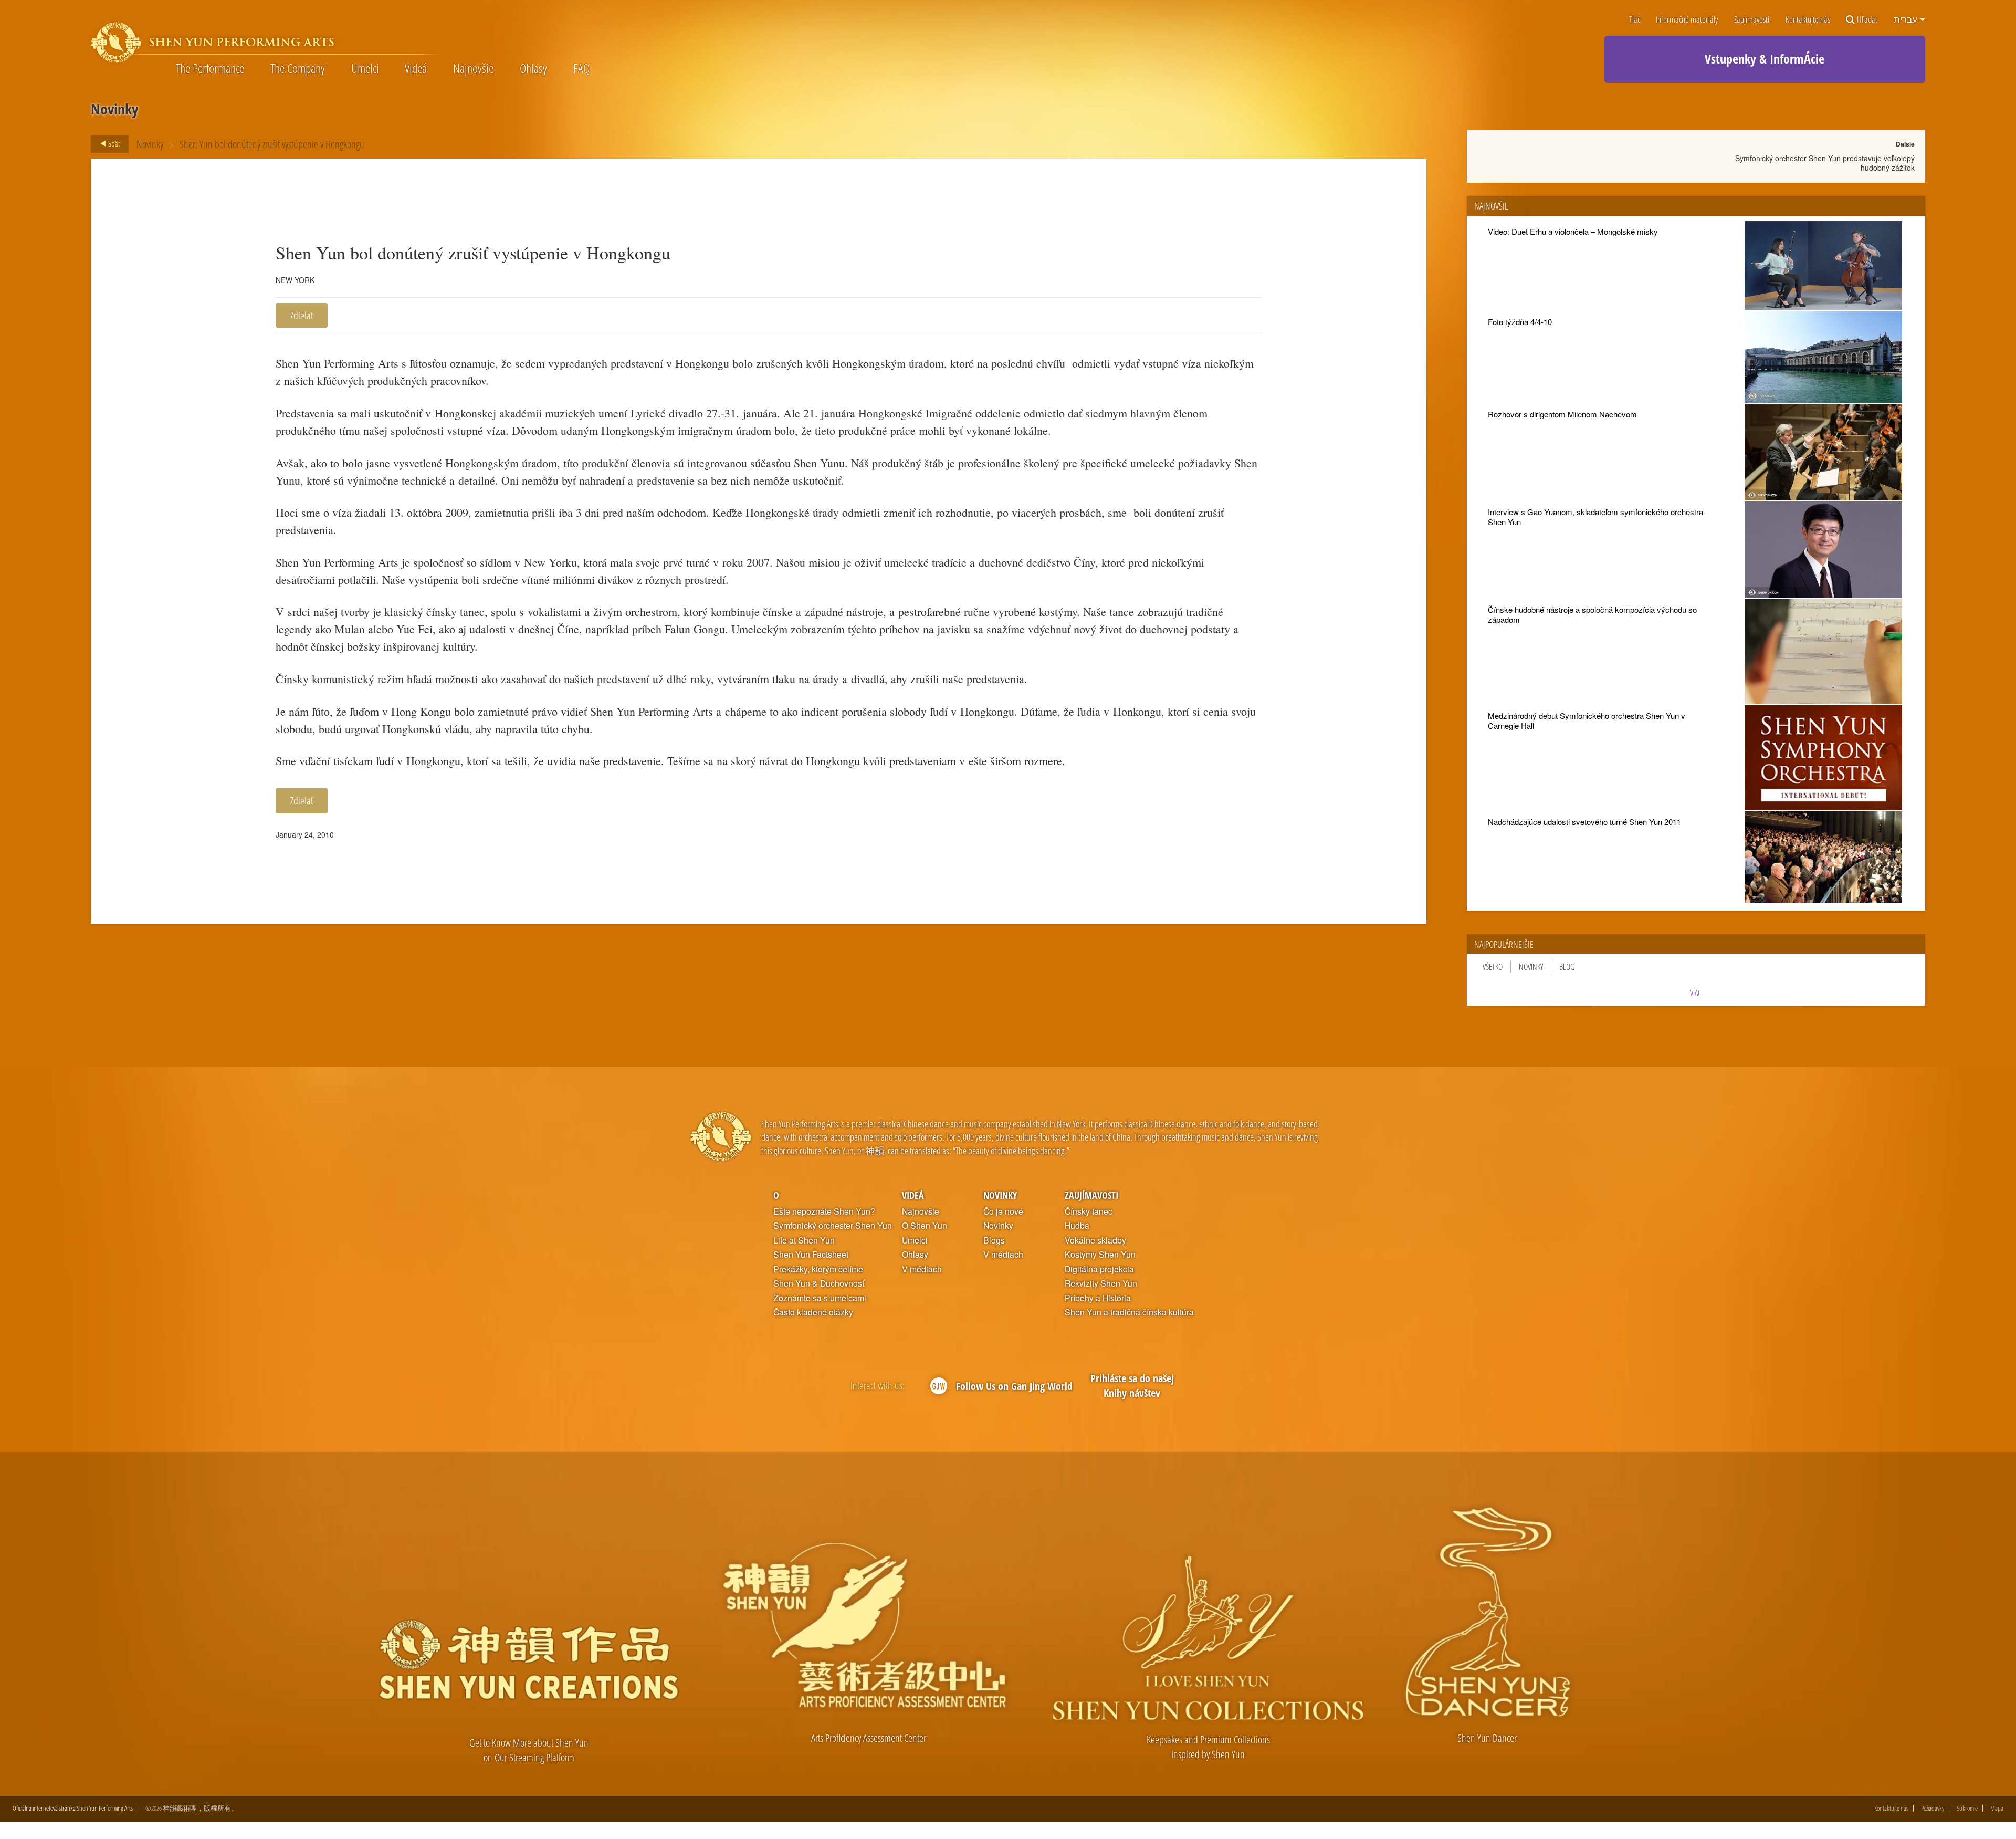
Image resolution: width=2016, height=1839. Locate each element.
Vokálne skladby (1095, 1240)
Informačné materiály (1687, 20)
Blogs (994, 1240)
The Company (298, 68)
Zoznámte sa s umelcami (820, 1298)
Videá (416, 68)
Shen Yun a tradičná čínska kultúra (1129, 1312)
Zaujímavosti (1752, 20)
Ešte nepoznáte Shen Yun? (824, 1211)
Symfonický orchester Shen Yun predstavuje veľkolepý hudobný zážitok (1825, 163)
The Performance (210, 68)
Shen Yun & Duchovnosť (819, 1283)
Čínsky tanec (1089, 1211)
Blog (1567, 967)
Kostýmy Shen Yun (1100, 1255)
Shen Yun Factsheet (811, 1255)
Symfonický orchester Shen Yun (833, 1226)
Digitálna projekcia (1099, 1269)
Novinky (150, 144)
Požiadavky (1933, 1808)
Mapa (1997, 1808)
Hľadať (1867, 20)
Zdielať (302, 315)
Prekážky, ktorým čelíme (818, 1269)
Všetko (1493, 967)
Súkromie (1967, 1808)
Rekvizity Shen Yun (1101, 1283)
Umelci (365, 68)
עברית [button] (1906, 19)
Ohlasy (533, 68)
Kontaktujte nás (1808, 20)
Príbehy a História (1098, 1298)
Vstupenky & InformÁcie (1765, 59)
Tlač (1635, 20)
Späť (113, 143)
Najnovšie (473, 68)
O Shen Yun (925, 1226)
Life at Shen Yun (804, 1240)
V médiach (922, 1269)
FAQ (581, 68)
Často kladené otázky (813, 1312)
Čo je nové (1003, 1211)
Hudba (1077, 1226)
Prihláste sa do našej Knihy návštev (1132, 1386)
